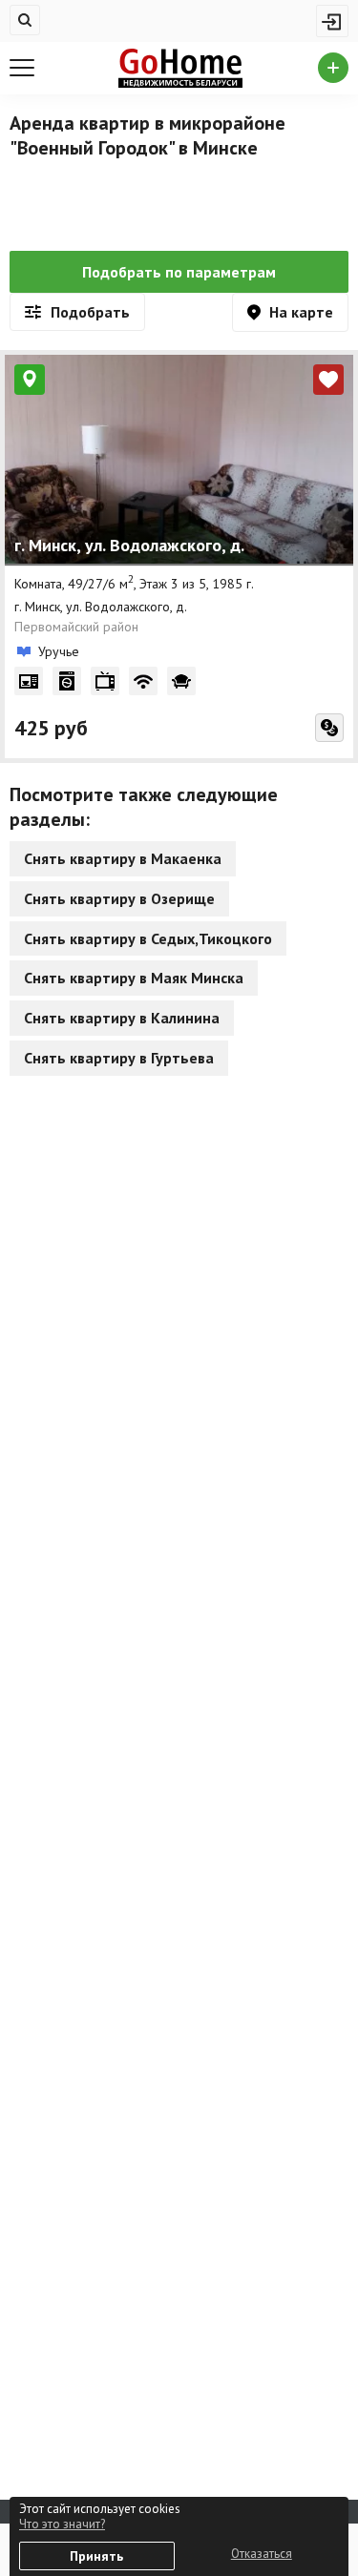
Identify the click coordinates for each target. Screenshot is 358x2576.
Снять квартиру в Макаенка (123, 858)
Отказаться (262, 2554)
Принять (96, 2556)
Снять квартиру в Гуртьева (119, 1058)
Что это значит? (62, 2524)
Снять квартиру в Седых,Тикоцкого (148, 938)
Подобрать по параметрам (179, 272)
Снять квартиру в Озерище (119, 898)
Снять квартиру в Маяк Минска (134, 978)
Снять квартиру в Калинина (122, 1018)
